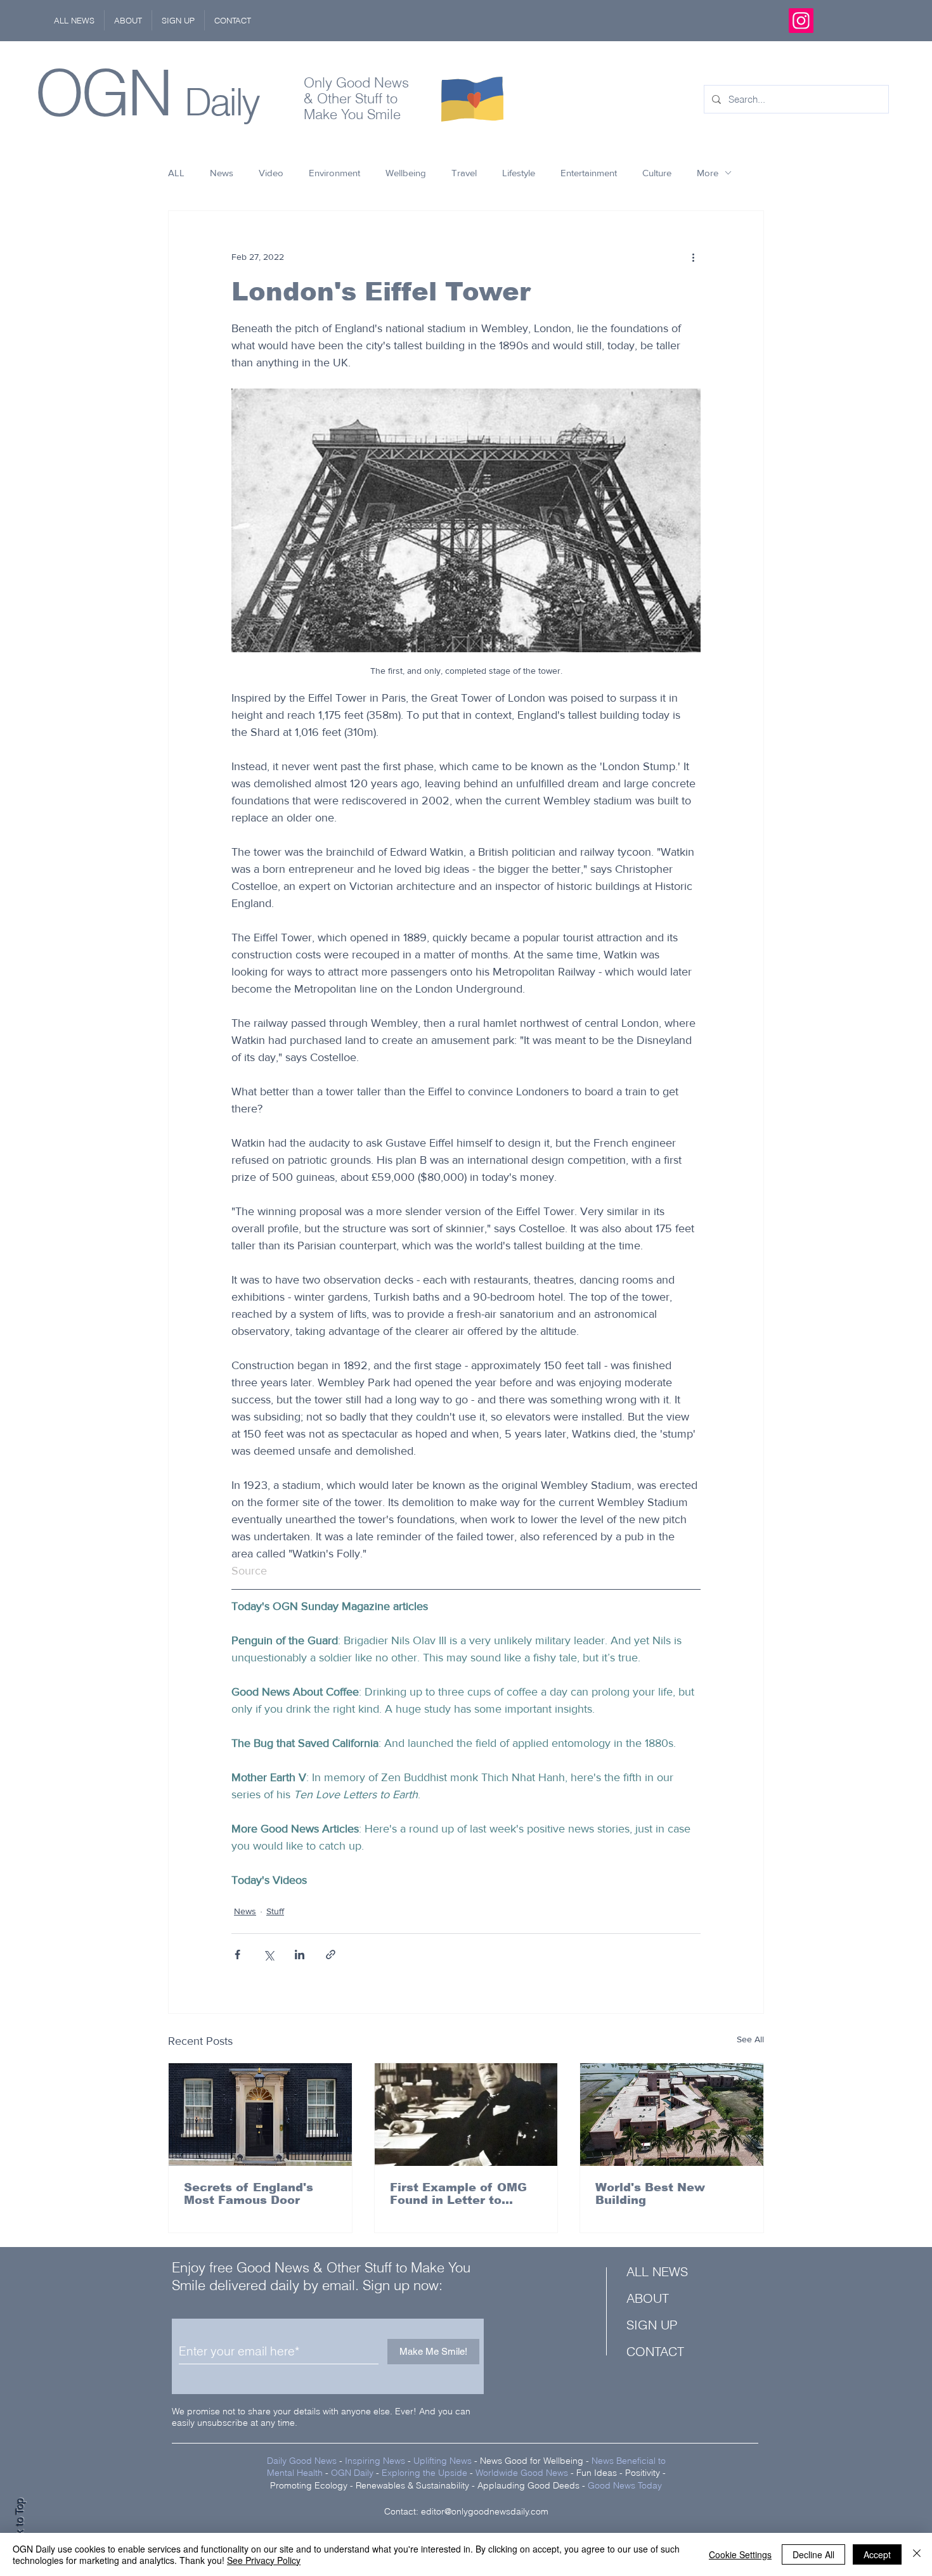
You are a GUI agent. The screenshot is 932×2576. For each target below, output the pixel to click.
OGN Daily (352, 2473)
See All (750, 2039)
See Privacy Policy (264, 2560)
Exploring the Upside (426, 2473)
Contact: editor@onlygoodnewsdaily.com (466, 2511)
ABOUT (648, 2298)
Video (271, 173)
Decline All (813, 2554)
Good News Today (625, 2485)
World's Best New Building (650, 2194)
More (708, 173)
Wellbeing (406, 173)
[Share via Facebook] (237, 1955)
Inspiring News (375, 2461)
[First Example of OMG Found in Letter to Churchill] (466, 2115)
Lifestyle (519, 173)
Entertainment (589, 173)
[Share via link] (331, 1955)
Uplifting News (443, 2461)
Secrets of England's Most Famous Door (249, 2194)
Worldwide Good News (522, 2473)
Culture (657, 173)
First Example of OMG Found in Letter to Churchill (458, 2194)
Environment (334, 173)
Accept (877, 2554)
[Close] (917, 2554)
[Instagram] (801, 21)
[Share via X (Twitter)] (269, 1955)
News (222, 173)
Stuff (275, 1911)
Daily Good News (302, 2461)
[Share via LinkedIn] (300, 1955)
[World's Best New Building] (672, 2115)
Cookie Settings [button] (740, 2554)
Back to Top (20, 2526)
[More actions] (693, 257)
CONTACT (655, 2351)
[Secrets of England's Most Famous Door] (260, 2115)
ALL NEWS (657, 2271)
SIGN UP (652, 2325)
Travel (464, 173)
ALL (176, 173)
